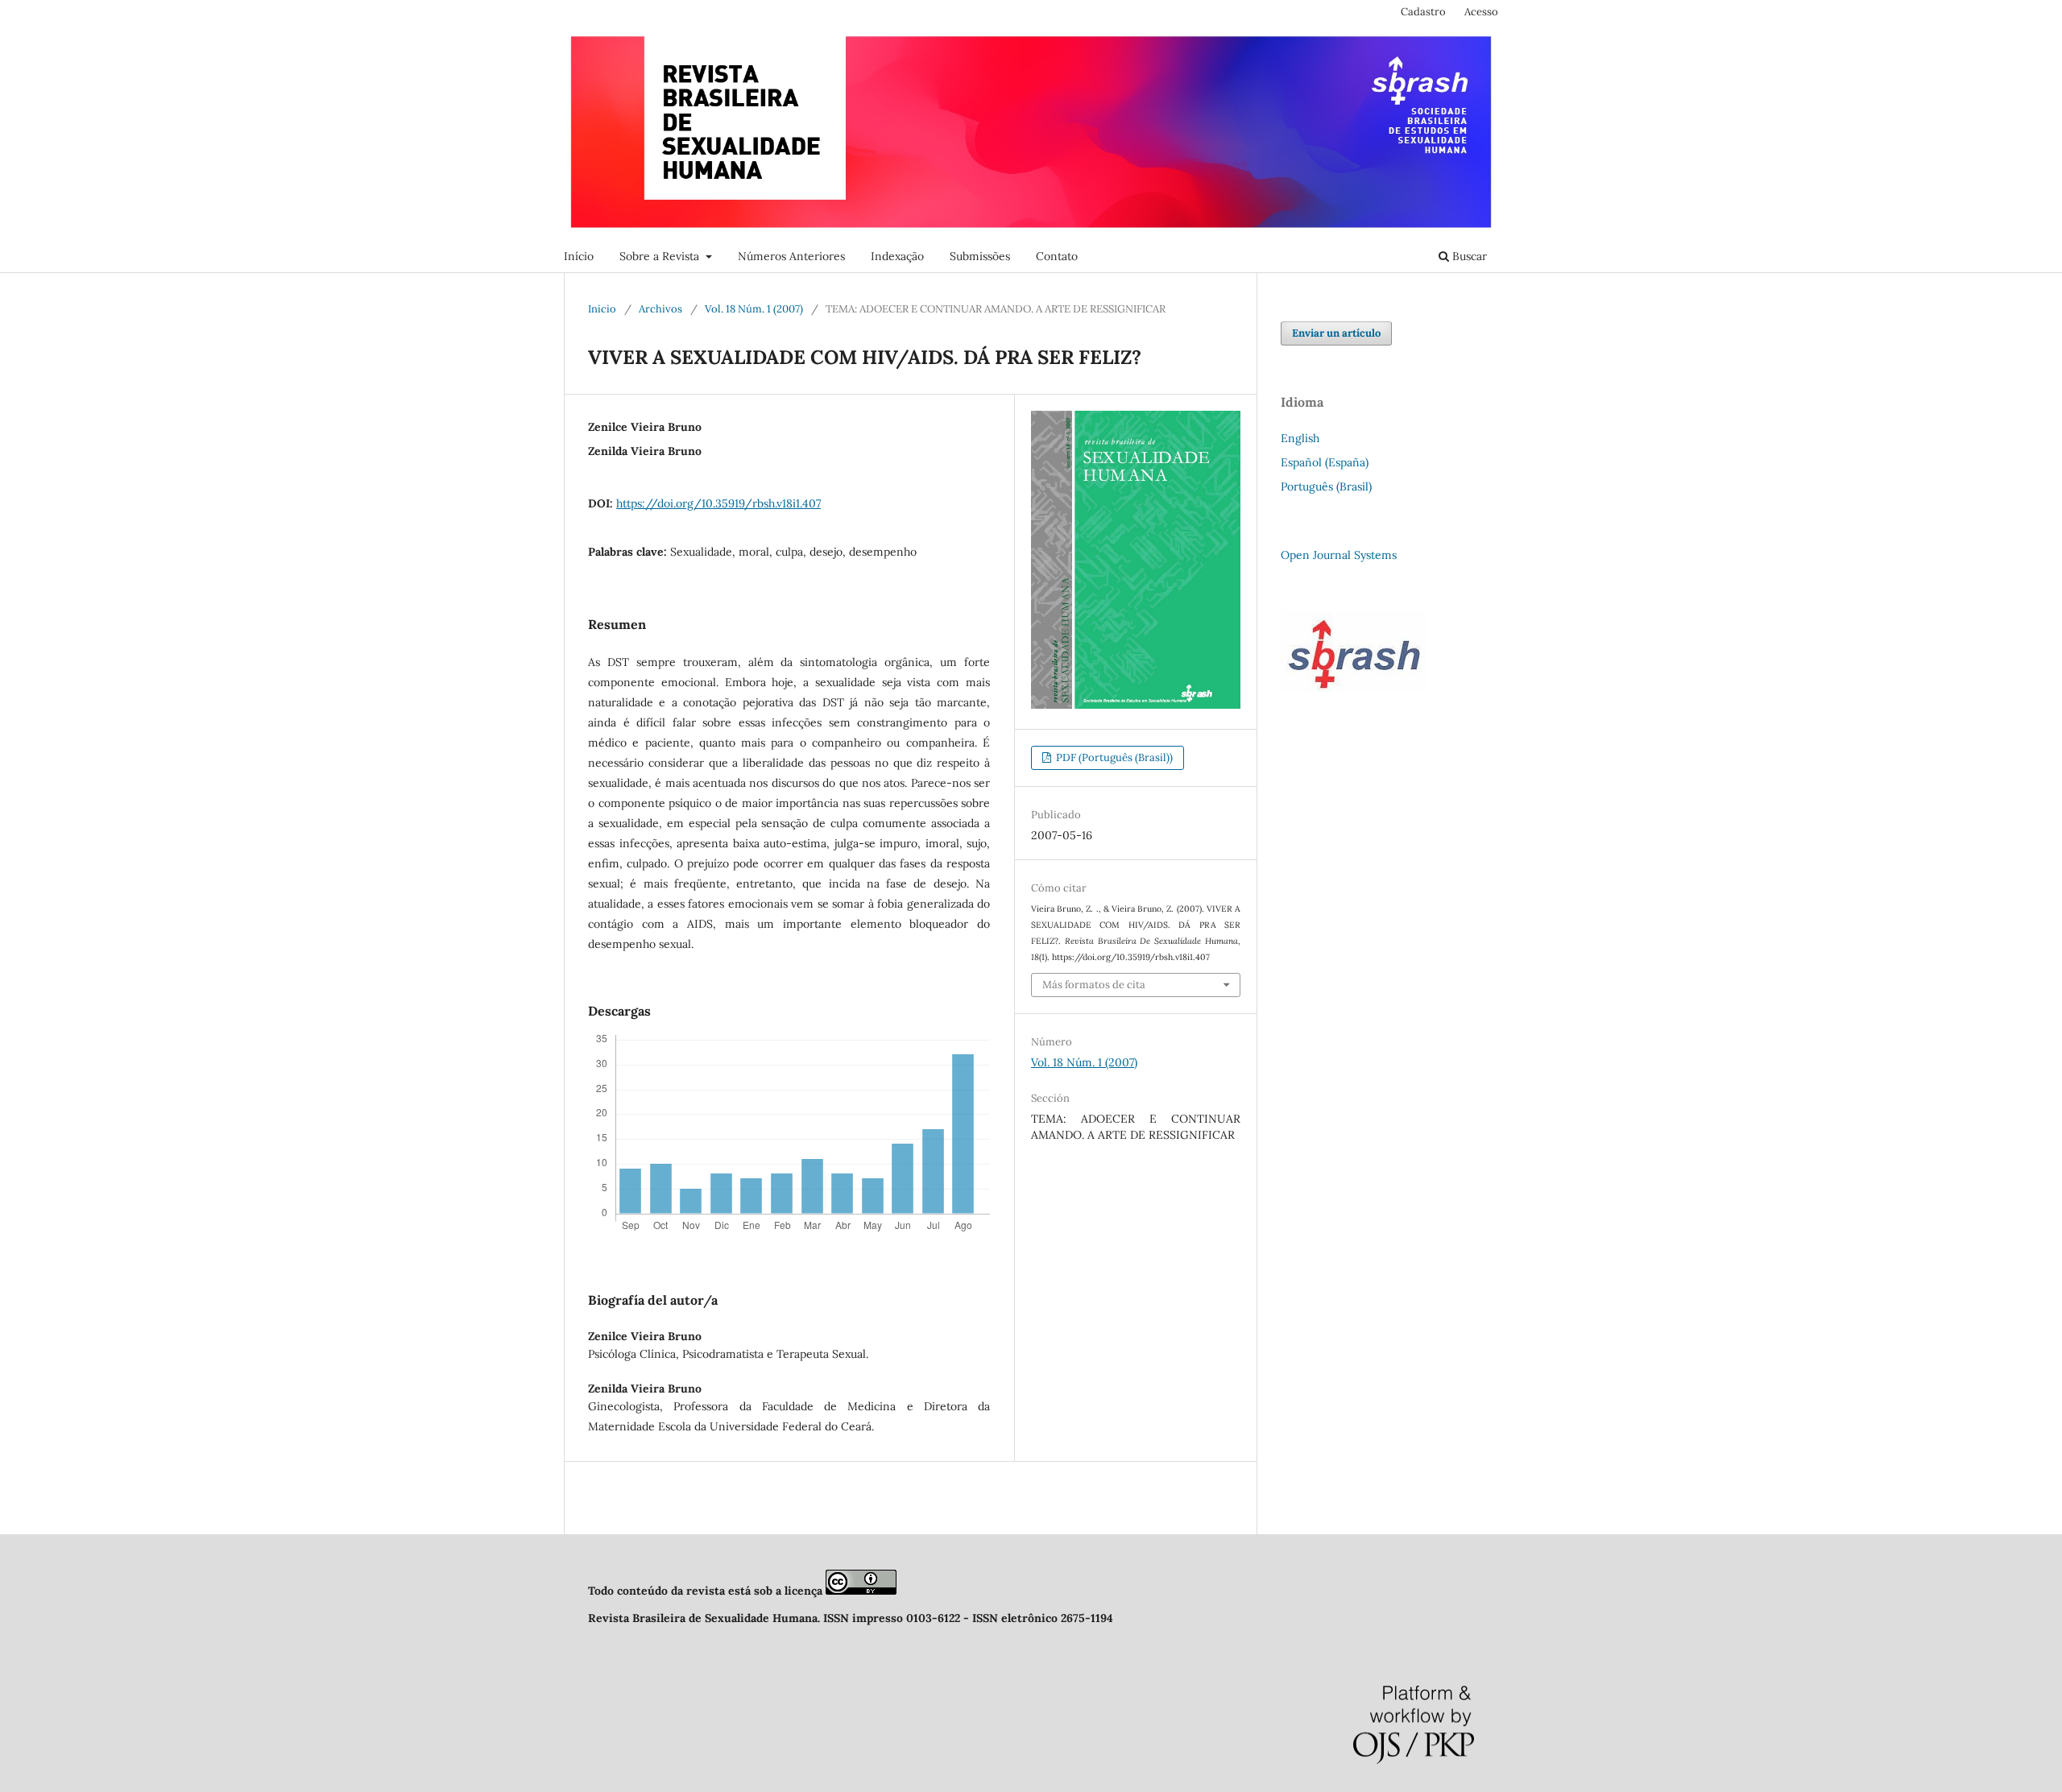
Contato (1057, 256)
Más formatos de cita (1094, 985)
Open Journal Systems (1339, 555)
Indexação (897, 256)
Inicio (602, 309)
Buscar (1468, 256)
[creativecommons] (861, 1591)
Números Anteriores (791, 256)
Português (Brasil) (1326, 486)
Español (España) (1325, 462)
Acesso (1481, 12)
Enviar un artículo (1336, 333)
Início (579, 256)
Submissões (980, 256)
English (1300, 438)
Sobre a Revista (661, 256)
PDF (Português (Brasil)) (1113, 757)
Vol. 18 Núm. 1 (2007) (754, 309)
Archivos (660, 309)
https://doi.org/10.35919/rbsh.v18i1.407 (718, 503)
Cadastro (1423, 12)
